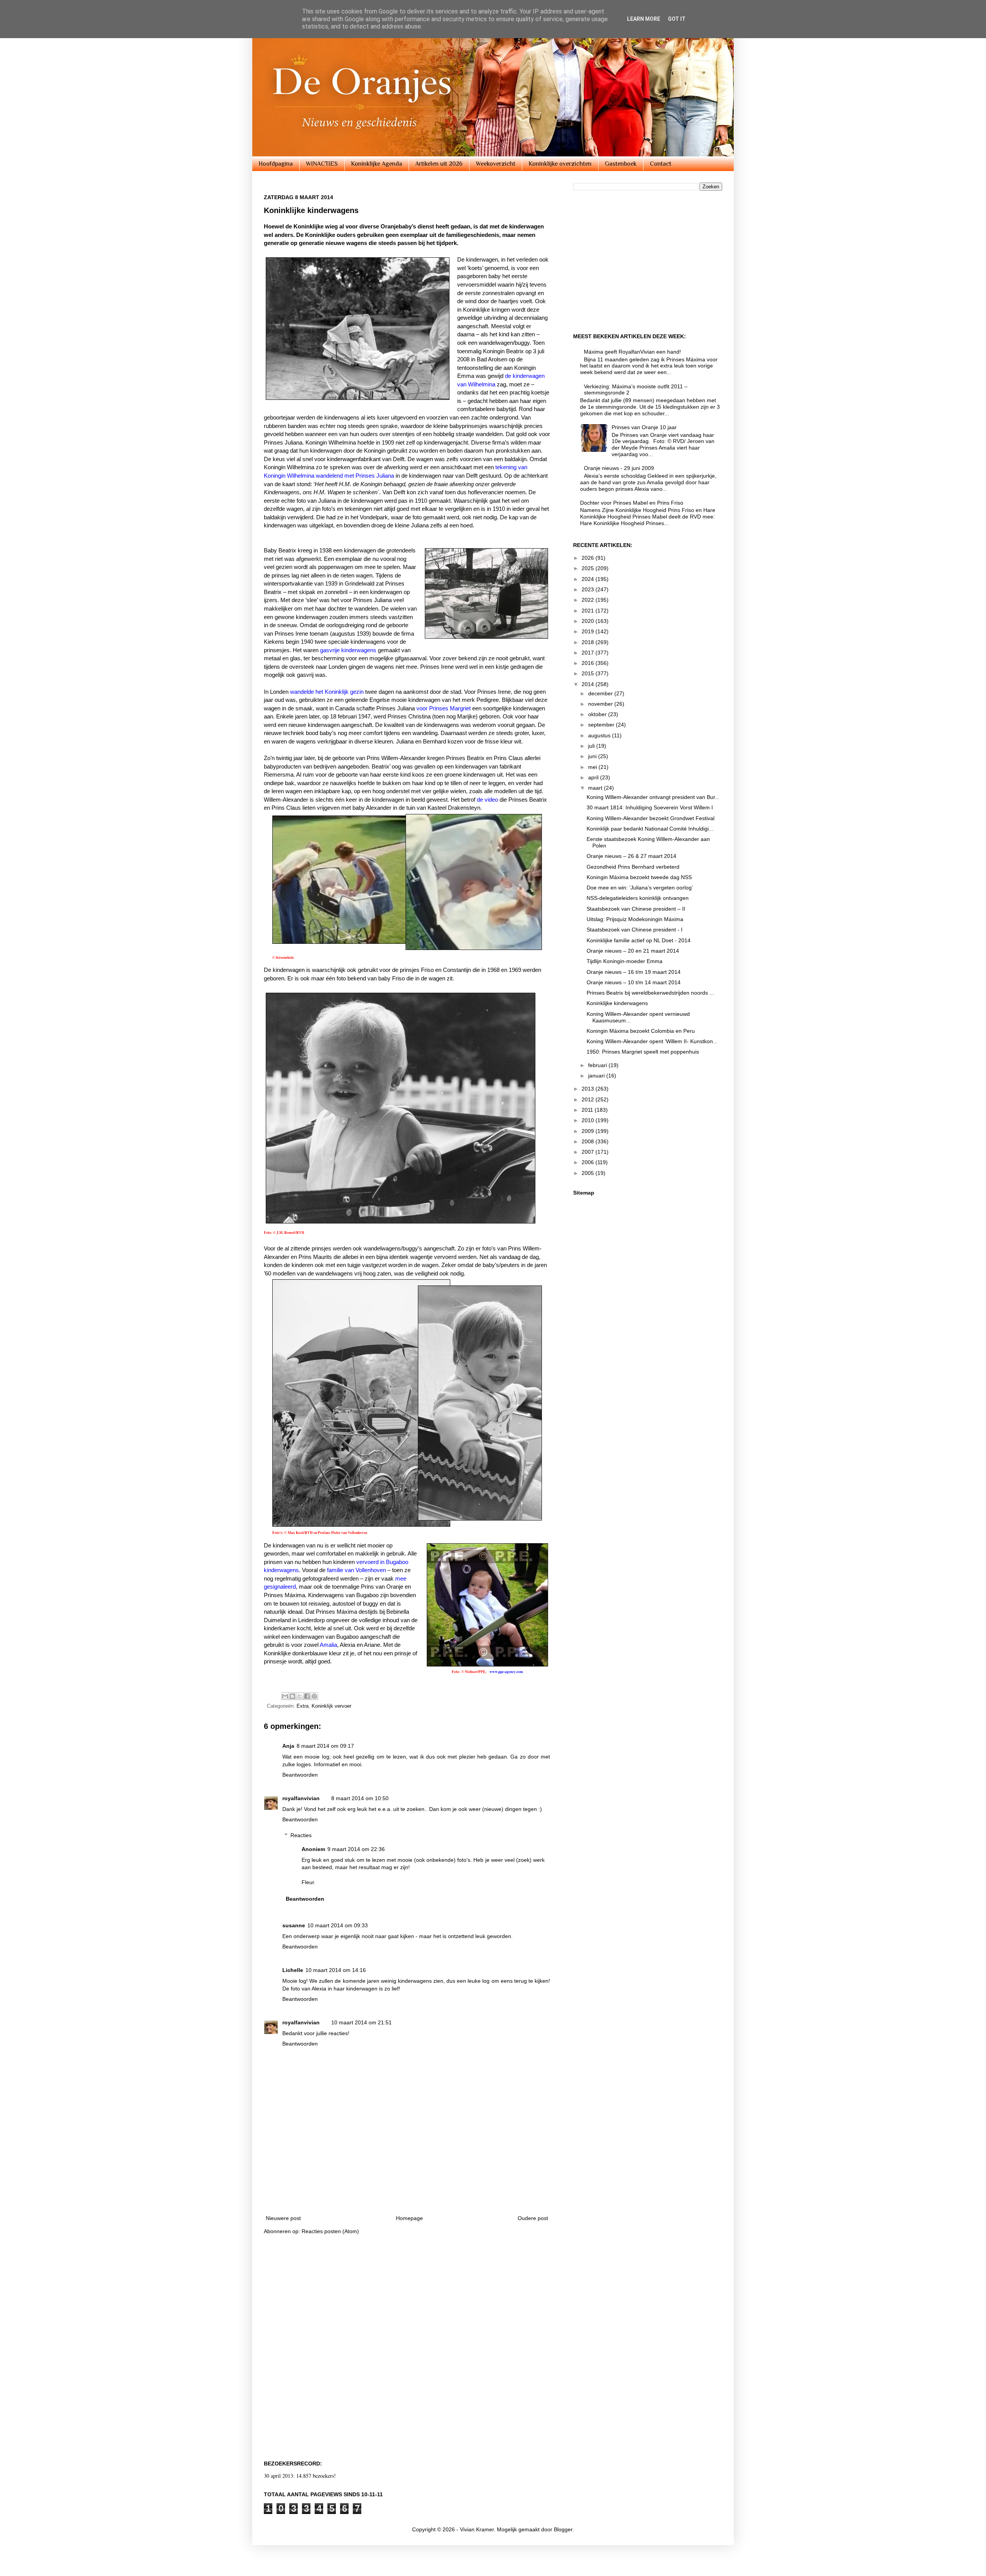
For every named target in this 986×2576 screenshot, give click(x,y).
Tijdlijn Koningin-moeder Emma (625, 961)
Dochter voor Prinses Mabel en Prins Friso (632, 503)
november (601, 704)
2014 (589, 684)
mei (593, 767)
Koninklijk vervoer (331, 1706)
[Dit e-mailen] (285, 1696)
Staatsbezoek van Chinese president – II (636, 909)
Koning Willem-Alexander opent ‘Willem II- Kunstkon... (652, 1041)
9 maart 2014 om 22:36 (356, 1849)
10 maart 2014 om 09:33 (338, 1925)
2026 (589, 558)
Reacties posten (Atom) (330, 2231)
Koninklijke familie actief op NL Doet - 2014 (639, 940)
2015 (589, 673)
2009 (589, 1131)
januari (597, 1076)
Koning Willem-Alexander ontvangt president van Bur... (653, 797)
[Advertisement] (407, 2187)
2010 (589, 1120)
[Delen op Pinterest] (314, 1696)
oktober (598, 714)
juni (593, 756)
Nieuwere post (283, 2218)
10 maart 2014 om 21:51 (361, 2022)
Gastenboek (621, 164)
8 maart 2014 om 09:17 (325, 1746)
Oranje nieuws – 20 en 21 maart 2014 (633, 951)
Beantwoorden (300, 1775)
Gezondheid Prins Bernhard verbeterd (633, 867)
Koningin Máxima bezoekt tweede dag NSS (639, 877)
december (601, 693)
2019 (589, 631)
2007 (589, 1152)
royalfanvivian (301, 1798)
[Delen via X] (300, 1696)
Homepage (409, 2218)
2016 (589, 663)
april (594, 777)
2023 (589, 589)
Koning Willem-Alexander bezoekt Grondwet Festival (651, 818)
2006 (589, 1162)
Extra (303, 1706)
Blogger (563, 2529)
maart (596, 788)
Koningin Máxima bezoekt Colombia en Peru (641, 1031)
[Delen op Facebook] (307, 1696)
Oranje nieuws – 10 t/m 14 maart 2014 (634, 982)
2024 (589, 579)
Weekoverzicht (496, 164)
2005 (589, 1173)
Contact (661, 164)
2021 (589, 611)
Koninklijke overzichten (560, 164)
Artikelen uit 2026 (439, 164)
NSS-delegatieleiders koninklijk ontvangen (638, 898)
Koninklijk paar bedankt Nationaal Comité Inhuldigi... (650, 829)
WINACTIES (322, 164)
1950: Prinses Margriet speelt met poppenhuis (643, 1052)
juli (592, 746)
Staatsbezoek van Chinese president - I (635, 930)
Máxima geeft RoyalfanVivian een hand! (632, 352)
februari (598, 1065)
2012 (589, 1099)
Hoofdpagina (276, 164)
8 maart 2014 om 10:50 (360, 1798)
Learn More (644, 19)
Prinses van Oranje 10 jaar (644, 427)
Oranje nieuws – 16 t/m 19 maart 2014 (634, 972)
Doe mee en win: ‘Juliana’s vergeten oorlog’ (640, 888)
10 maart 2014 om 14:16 (336, 1970)
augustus (600, 735)
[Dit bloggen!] (292, 1696)
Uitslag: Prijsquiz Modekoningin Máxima (635, 919)
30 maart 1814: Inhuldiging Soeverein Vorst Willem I (650, 807)
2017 (589, 653)
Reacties (301, 1835)
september (602, 725)
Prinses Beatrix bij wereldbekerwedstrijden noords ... (650, 993)
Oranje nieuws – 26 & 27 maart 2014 (631, 856)
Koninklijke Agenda (376, 164)
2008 (589, 1141)
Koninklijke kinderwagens (617, 1003)
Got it (677, 19)
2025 (589, 568)
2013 (589, 1089)
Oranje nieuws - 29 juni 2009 (619, 468)
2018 (589, 642)
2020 (589, 621)
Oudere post (533, 2218)
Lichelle (293, 1970)
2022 (589, 600)
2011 (588, 1110)
